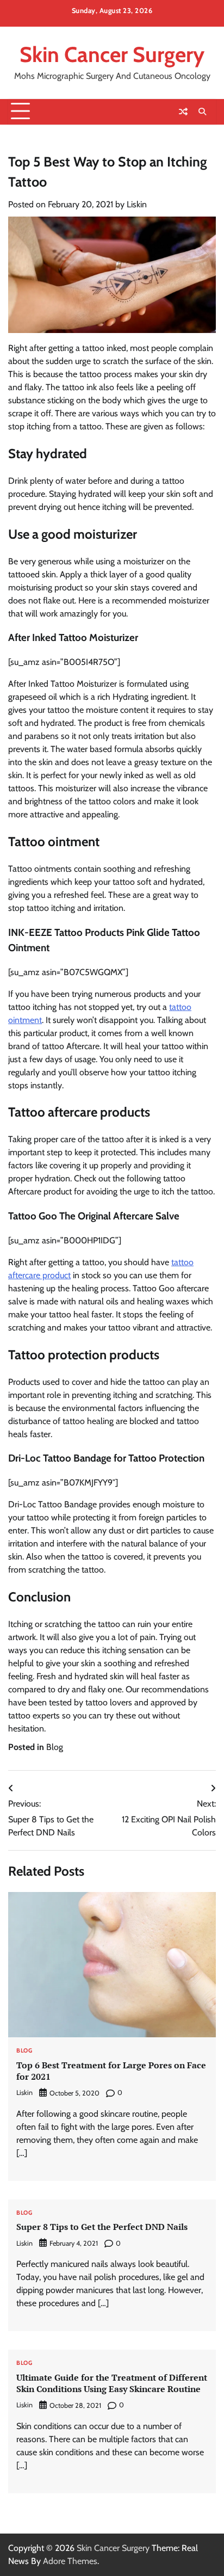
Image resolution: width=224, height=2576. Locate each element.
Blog (55, 1747)
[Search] (202, 112)
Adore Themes (70, 2561)
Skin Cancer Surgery (112, 54)
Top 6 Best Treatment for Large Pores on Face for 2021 (111, 2071)
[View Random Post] (183, 112)
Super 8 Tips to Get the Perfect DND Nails (102, 2227)
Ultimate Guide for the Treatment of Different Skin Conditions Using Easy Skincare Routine (112, 2383)
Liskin (137, 204)
